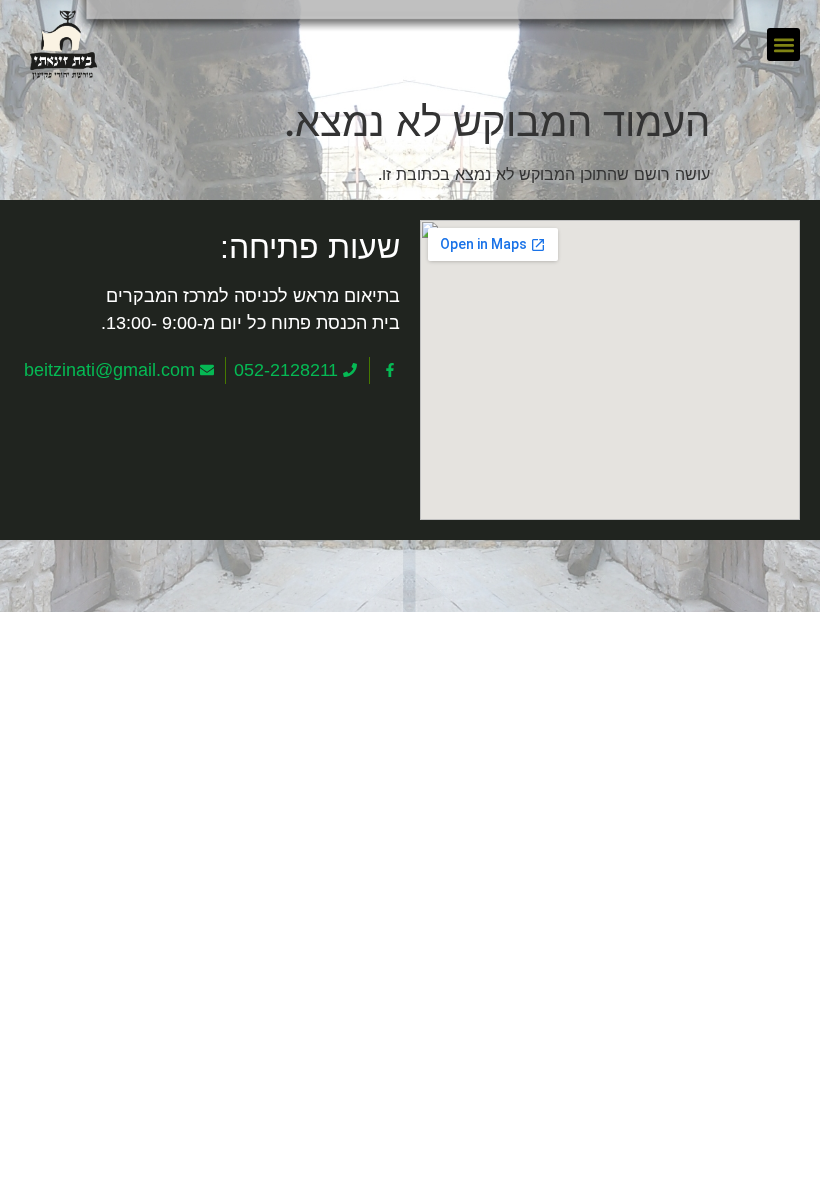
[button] (783, 44)
